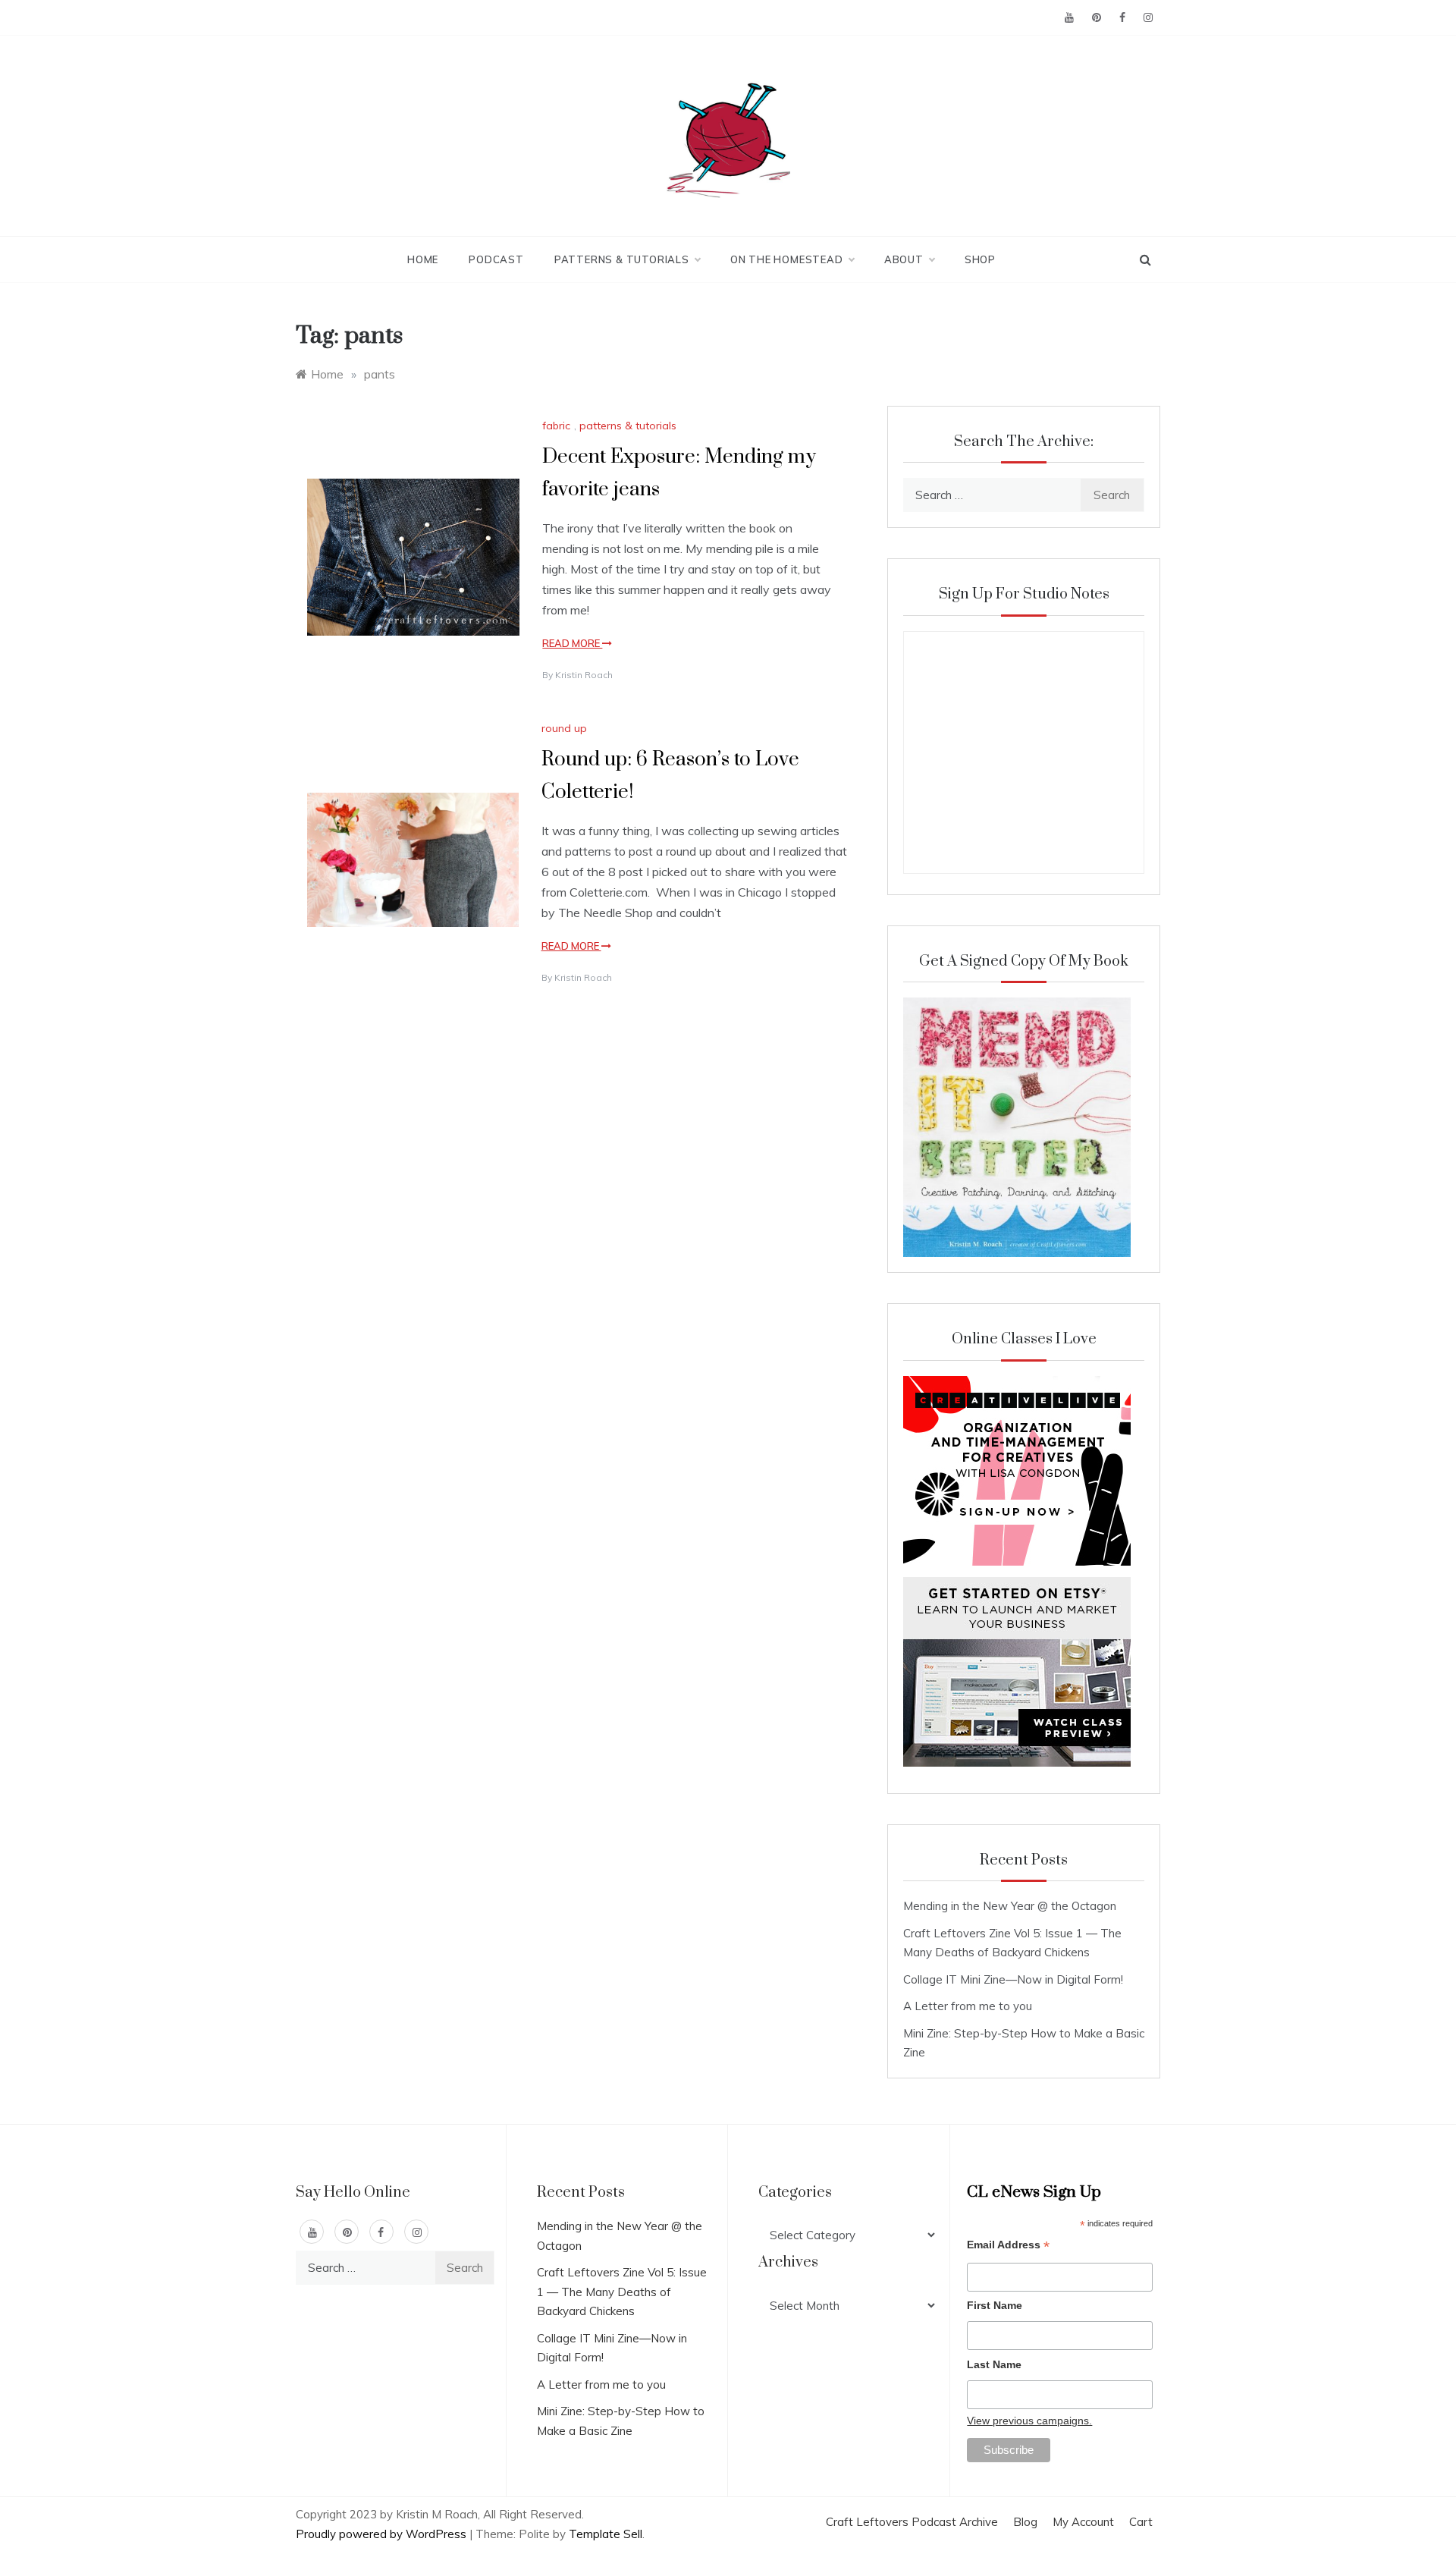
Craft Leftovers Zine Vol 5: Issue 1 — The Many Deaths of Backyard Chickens (622, 2292)
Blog (1025, 2522)
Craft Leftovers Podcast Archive (912, 2522)
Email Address (1008, 2246)
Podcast (496, 259)
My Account (1083, 2522)
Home (423, 259)
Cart (1141, 2522)
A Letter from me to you (968, 2006)
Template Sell (606, 2534)
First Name (995, 2305)
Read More (572, 643)
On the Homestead (787, 259)
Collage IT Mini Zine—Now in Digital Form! (1013, 1979)
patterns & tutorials (628, 426)
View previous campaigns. (1029, 2421)
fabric (556, 426)
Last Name (994, 2364)
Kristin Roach (584, 675)
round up (564, 728)
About (904, 259)
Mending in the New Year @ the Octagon (1010, 1906)
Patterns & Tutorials (622, 259)
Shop (980, 259)
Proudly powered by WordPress (383, 2534)
